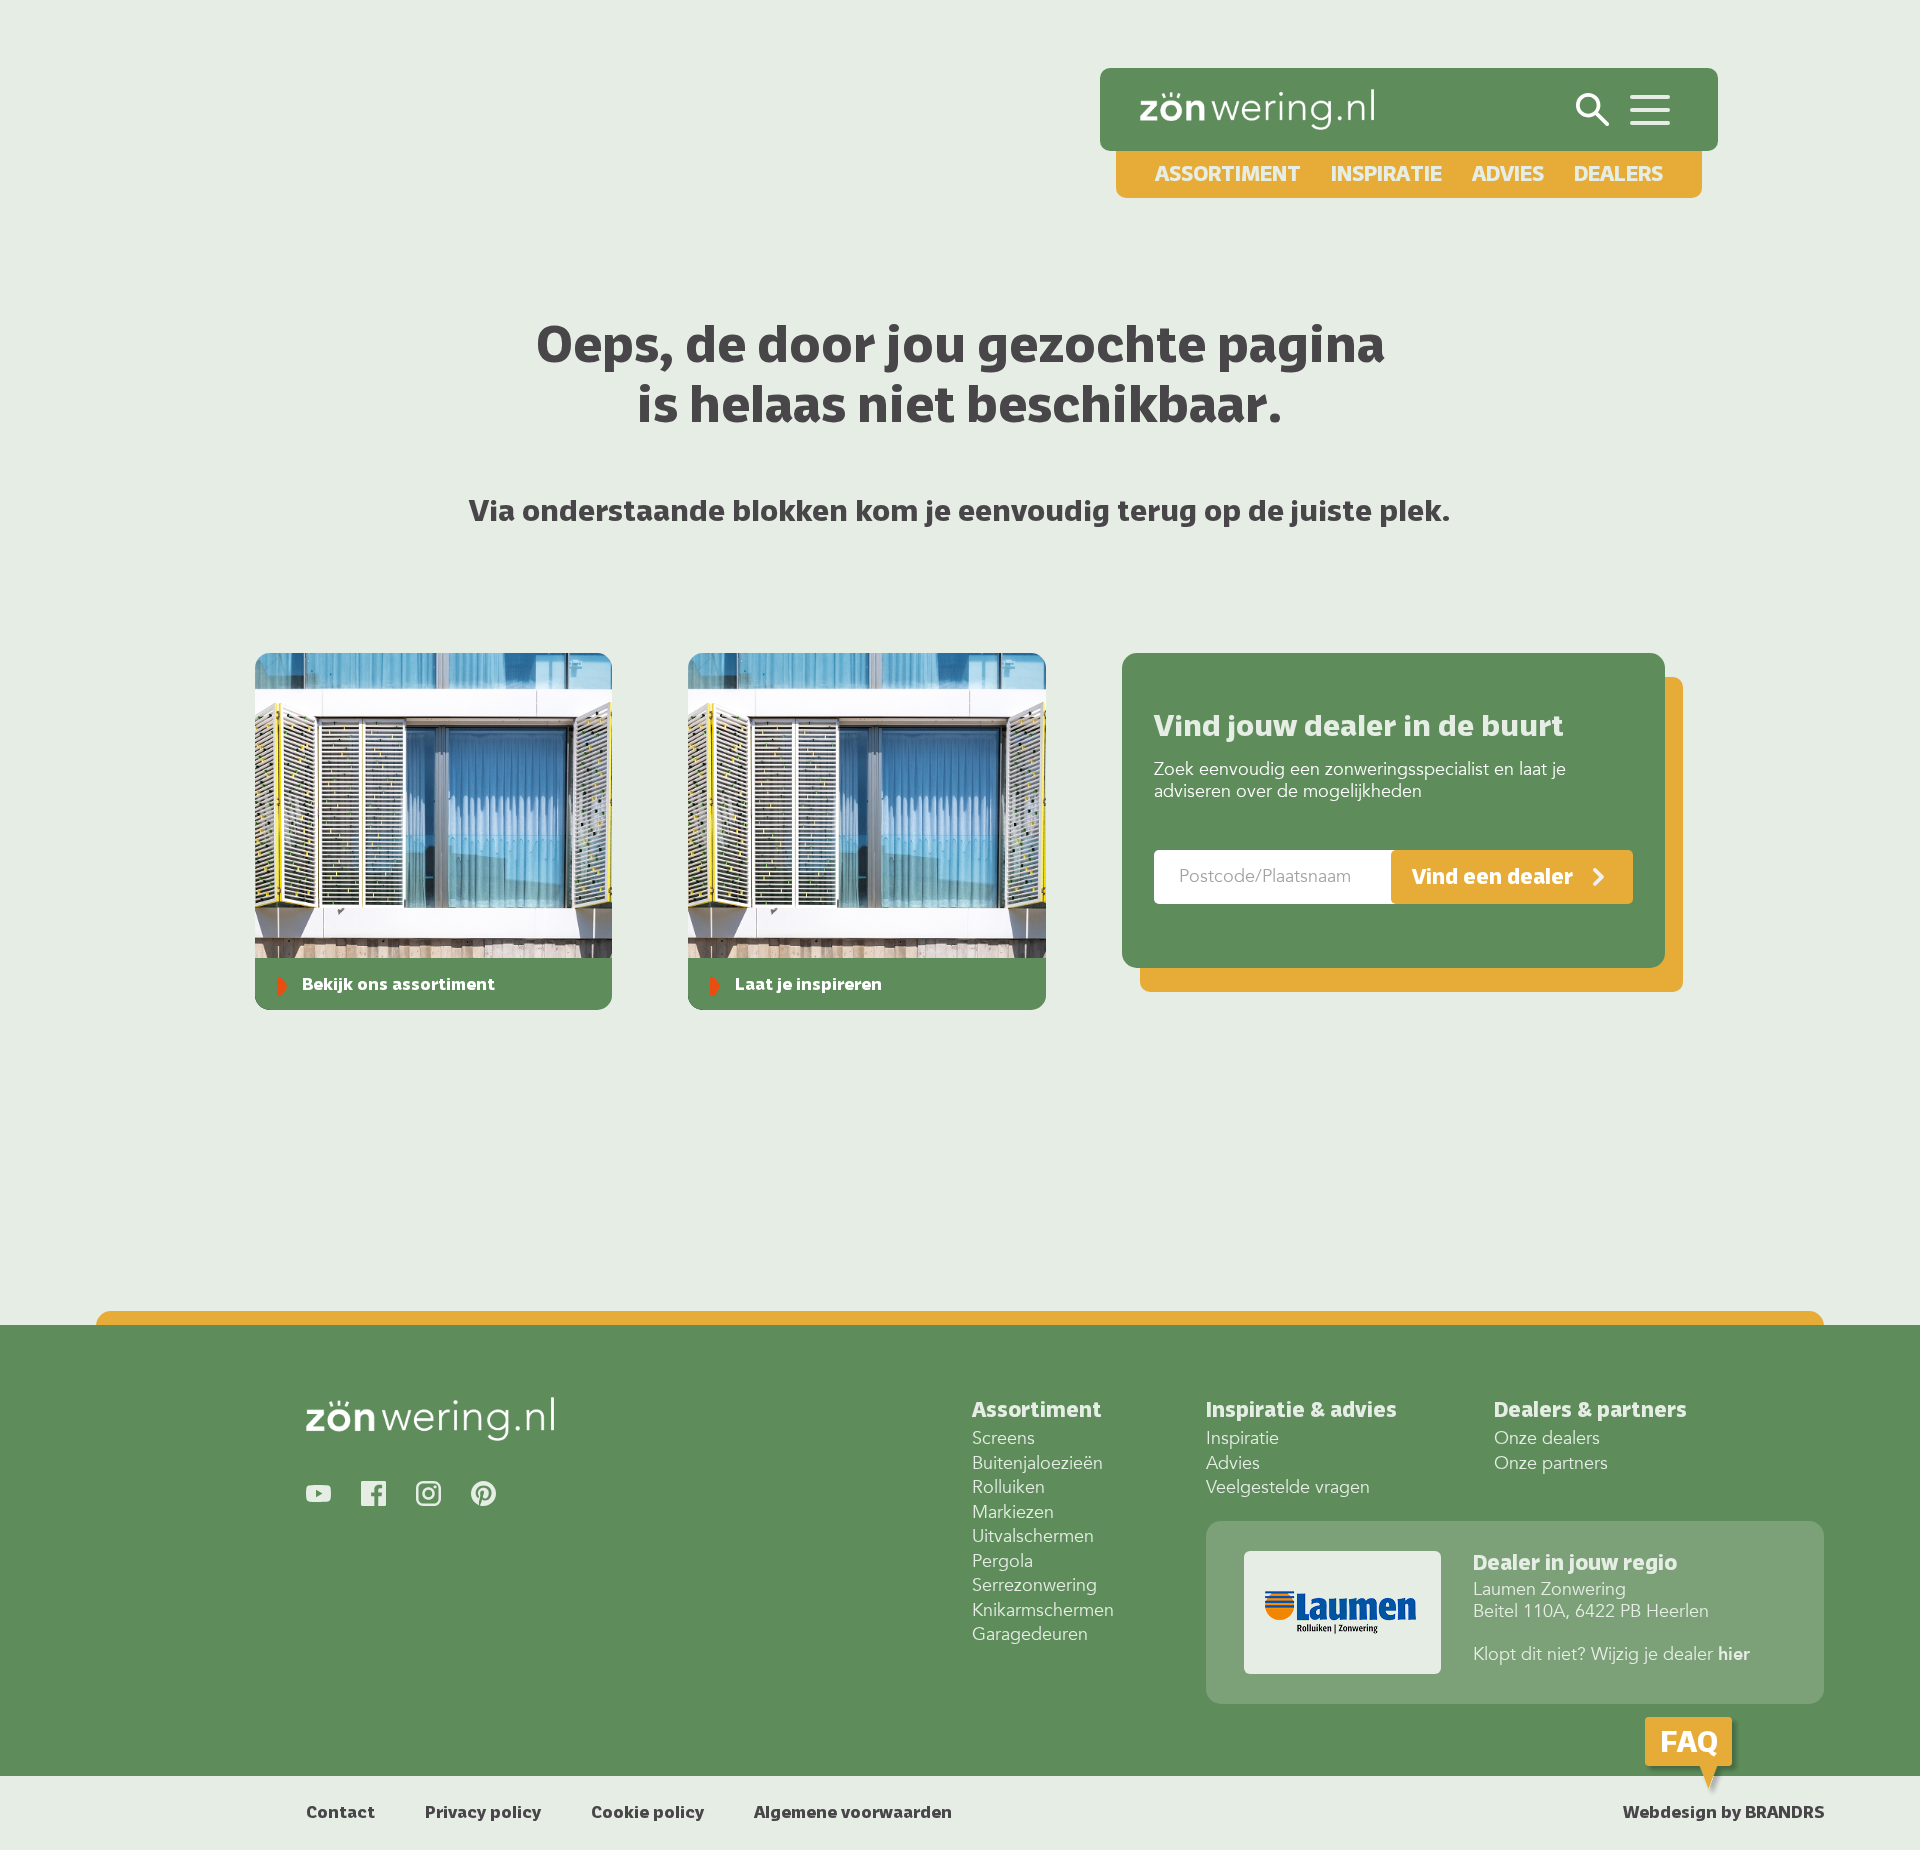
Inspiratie (1386, 173)
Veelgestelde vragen (1288, 1487)
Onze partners (1551, 1463)
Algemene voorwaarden (853, 1812)
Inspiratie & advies (1301, 1409)
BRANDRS (1784, 1812)
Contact (340, 1812)
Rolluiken (1008, 1487)
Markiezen (1013, 1512)
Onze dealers (1547, 1438)
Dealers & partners (1590, 1409)
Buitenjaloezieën (1037, 1463)
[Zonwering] (1257, 109)
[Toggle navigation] (1650, 107)
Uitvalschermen (1033, 1536)
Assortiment (1228, 173)
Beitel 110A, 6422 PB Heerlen (1591, 1601)
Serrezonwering (1034, 1585)
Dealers (1618, 173)
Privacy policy (483, 1812)
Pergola (1002, 1561)
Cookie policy (647, 1812)
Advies (1508, 173)
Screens (1003, 1438)
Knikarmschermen (1043, 1610)
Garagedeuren (1030, 1634)
